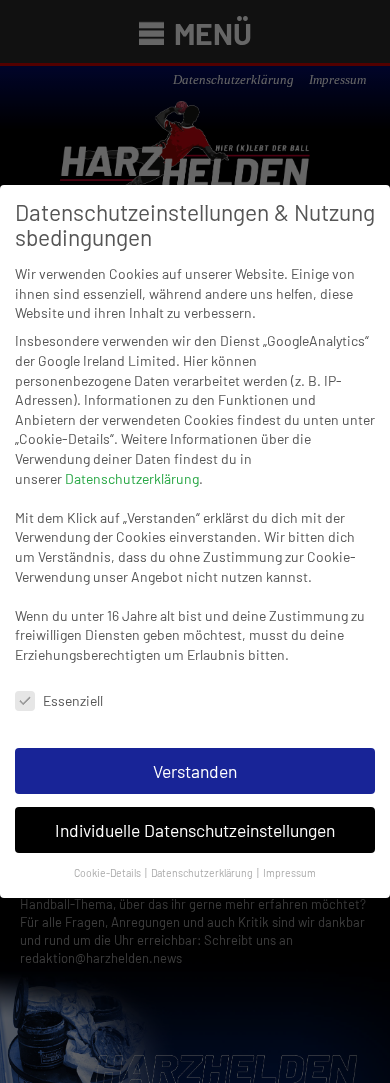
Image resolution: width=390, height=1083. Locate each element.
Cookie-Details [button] (108, 872)
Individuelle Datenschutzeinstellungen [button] (195, 830)
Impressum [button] (289, 872)
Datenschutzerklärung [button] (203, 872)
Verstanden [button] (195, 771)
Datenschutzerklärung (132, 478)
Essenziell (73, 700)
